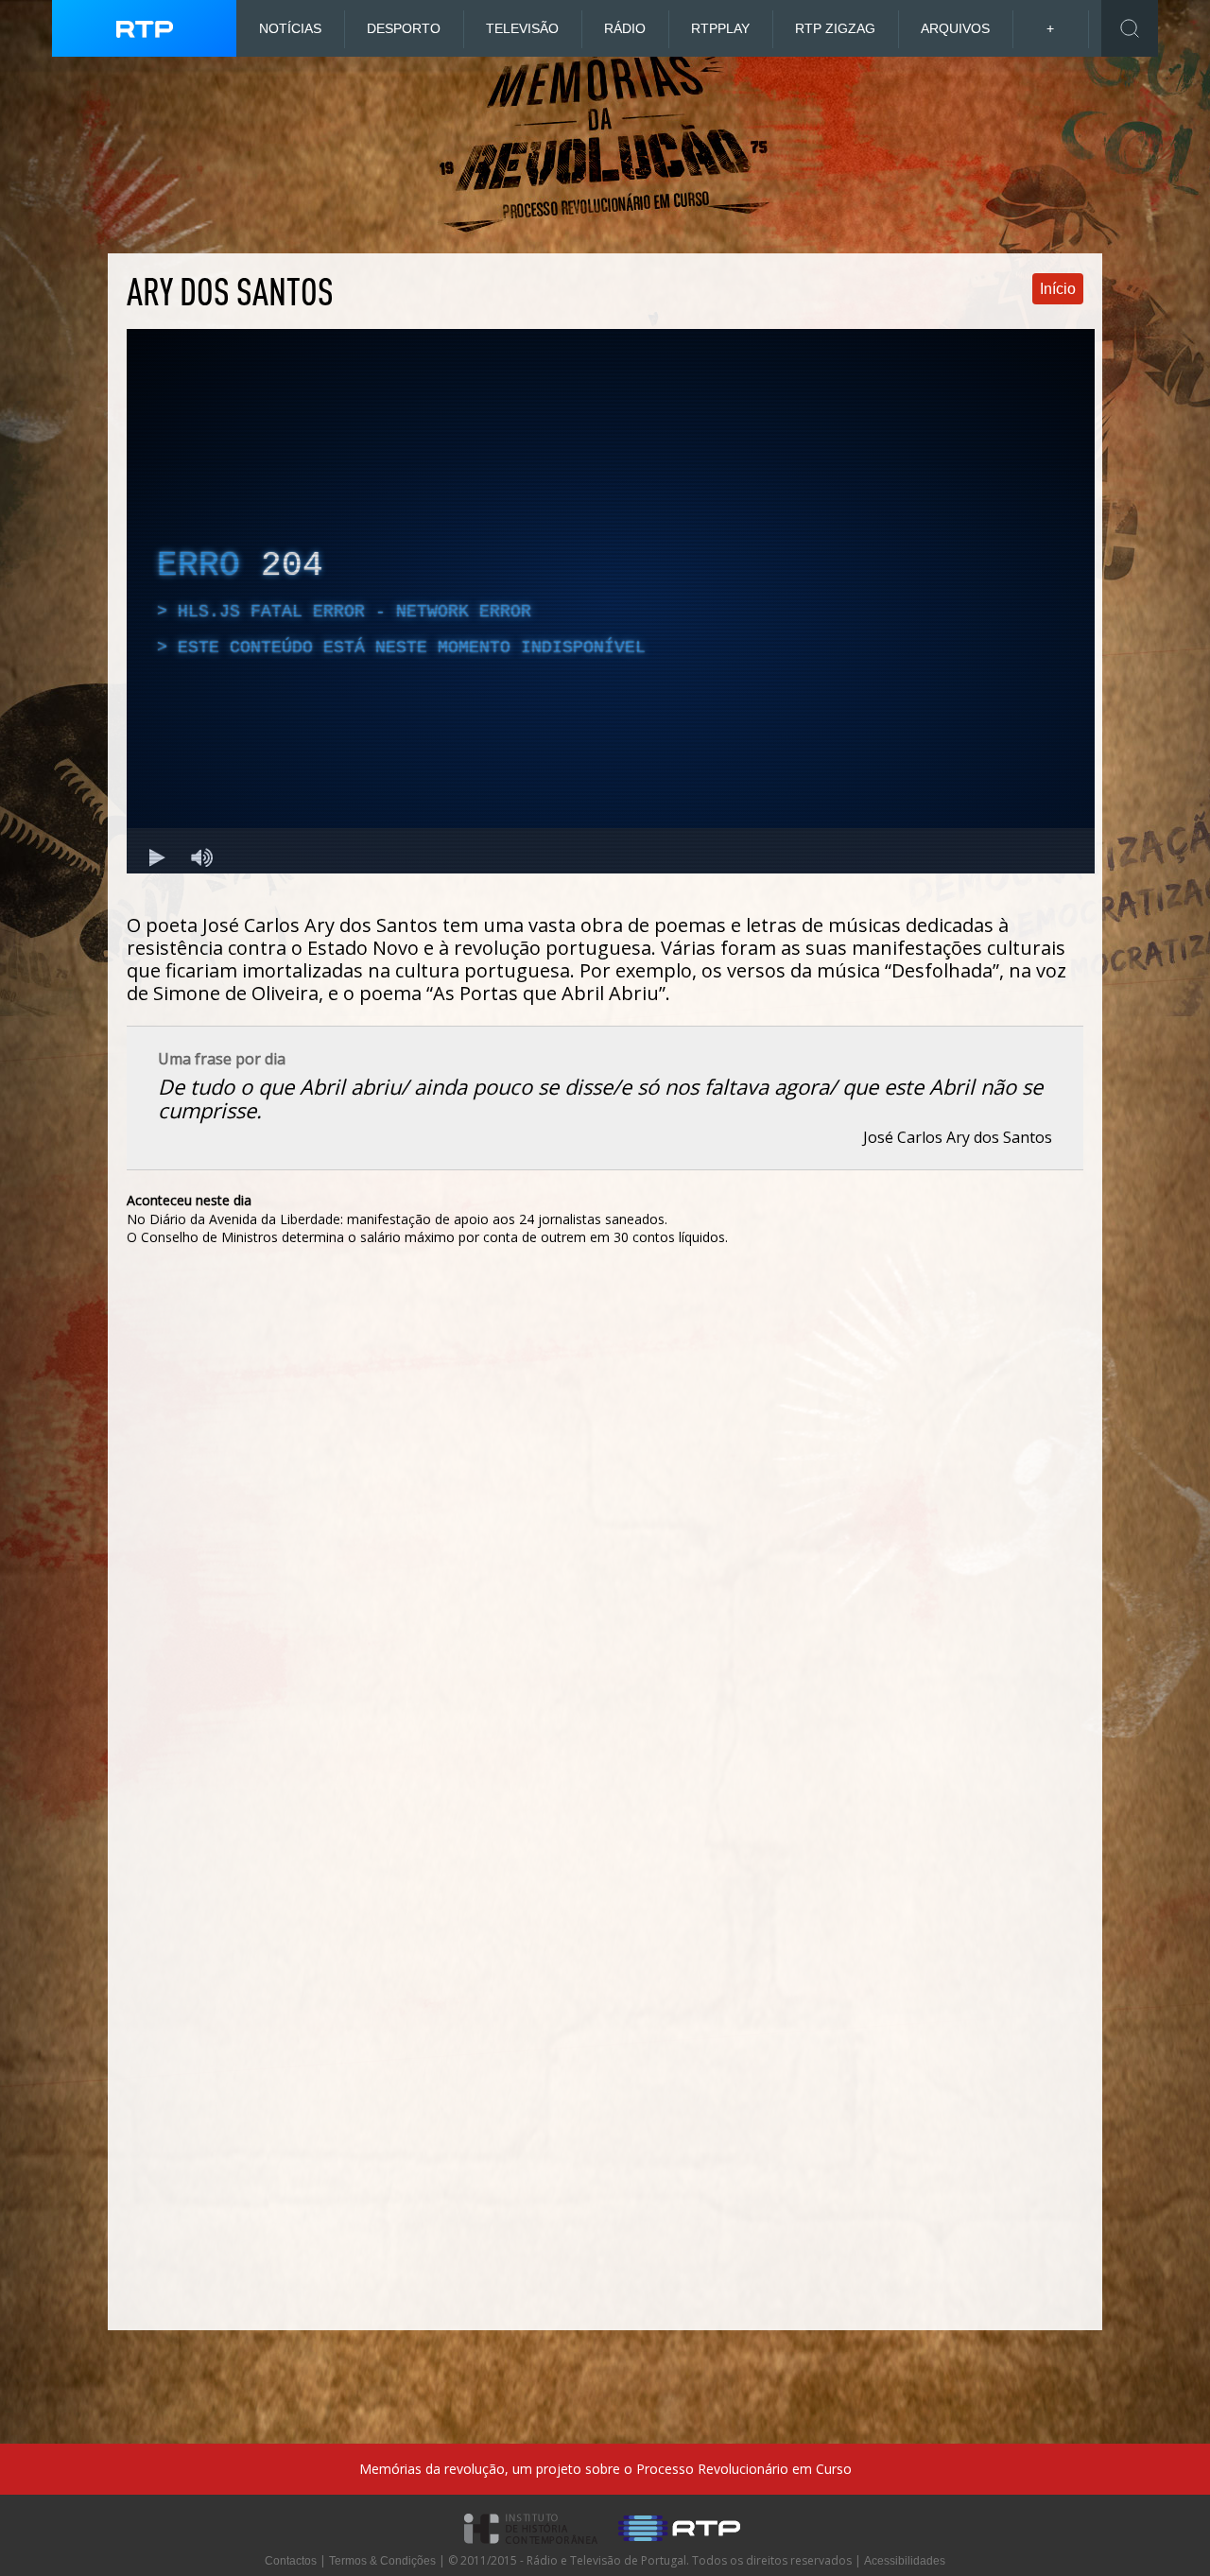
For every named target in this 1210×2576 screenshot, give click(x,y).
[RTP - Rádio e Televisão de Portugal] (679, 2550)
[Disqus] (605, 1536)
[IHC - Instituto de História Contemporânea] (532, 2550)
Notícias (290, 28)
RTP (720, 28)
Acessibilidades (905, 2561)
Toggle (1130, 28)
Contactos (291, 2561)
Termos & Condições (382, 2561)
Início (1058, 289)
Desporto (404, 28)
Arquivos (955, 28)
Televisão (522, 28)
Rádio (625, 28)
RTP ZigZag (835, 28)
